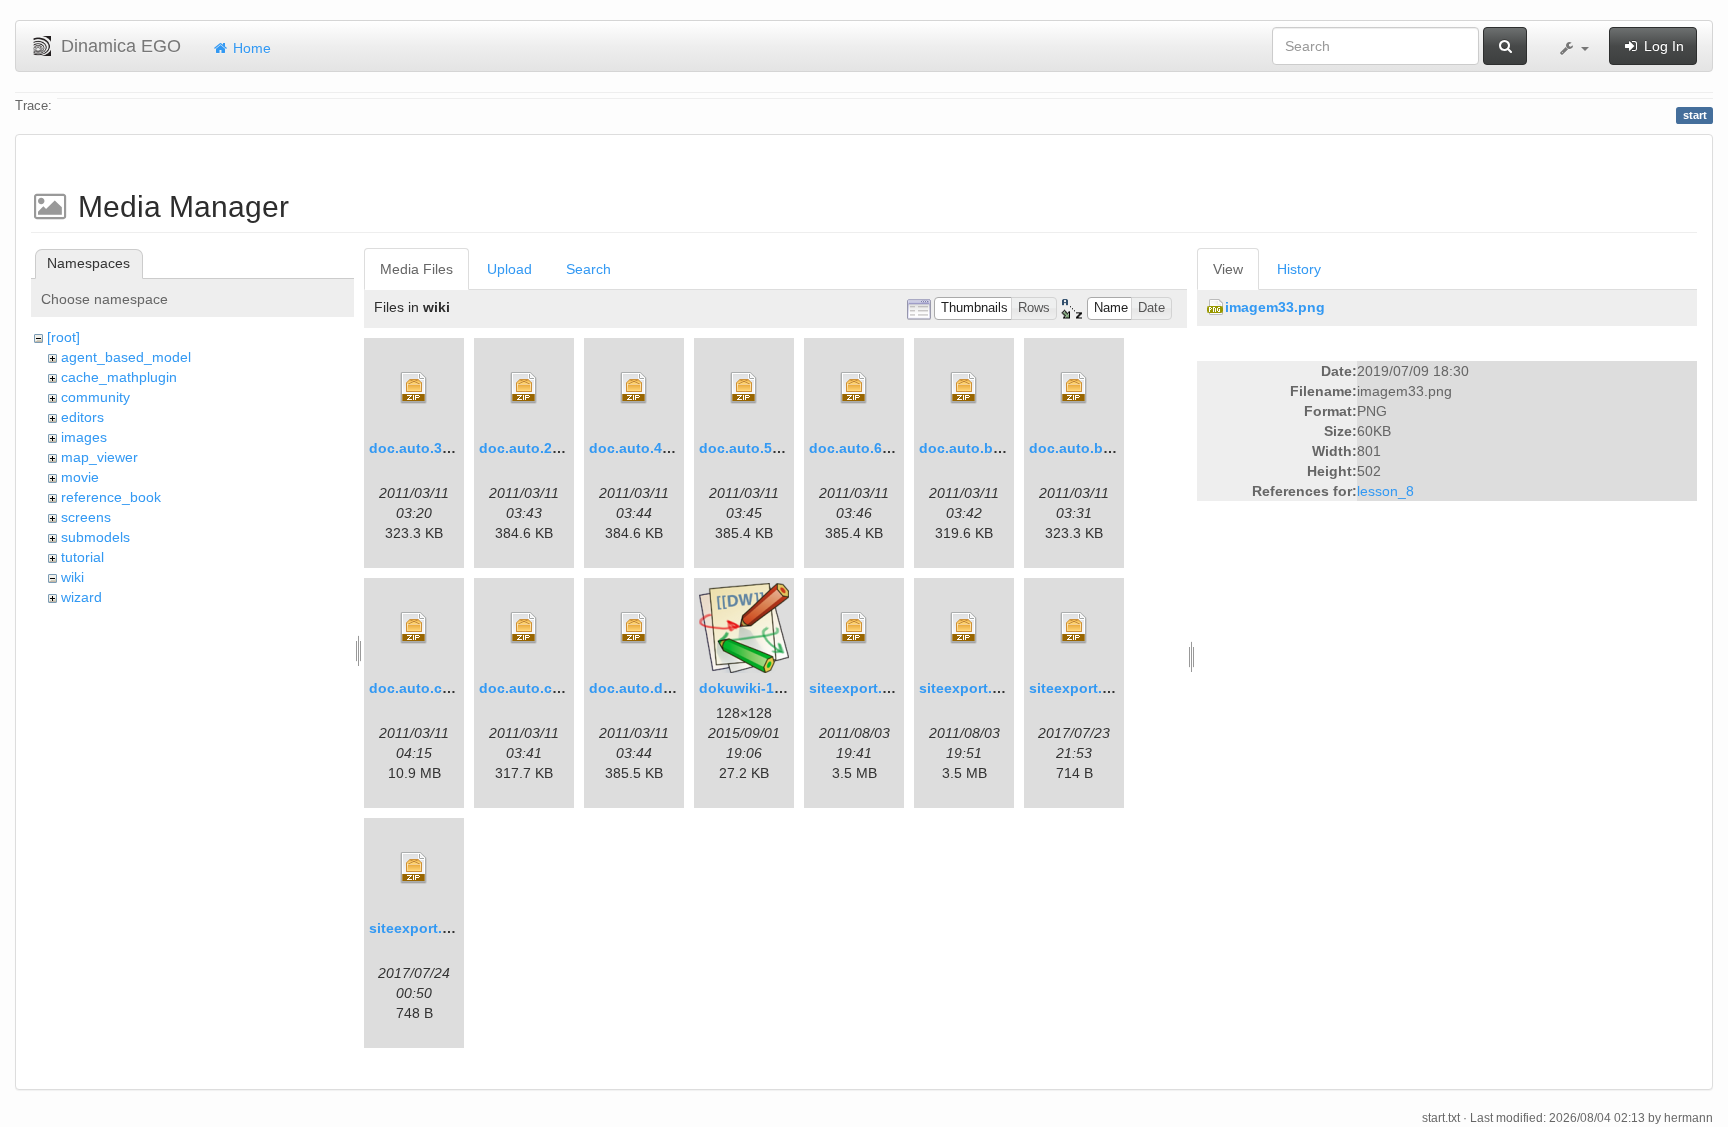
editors (82, 417)
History (1299, 269)
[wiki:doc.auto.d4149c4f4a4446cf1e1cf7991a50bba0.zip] (634, 628)
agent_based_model (126, 357)
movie (80, 477)
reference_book (111, 497)
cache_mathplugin (119, 377)
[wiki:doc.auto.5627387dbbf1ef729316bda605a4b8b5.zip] (744, 388)
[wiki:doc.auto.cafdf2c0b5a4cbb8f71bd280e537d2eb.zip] (524, 628)
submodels (95, 537)
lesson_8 (1385, 491)
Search (588, 269)
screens (86, 517)
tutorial (82, 557)
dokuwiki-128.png (760, 688)
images (84, 437)
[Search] (1505, 46)
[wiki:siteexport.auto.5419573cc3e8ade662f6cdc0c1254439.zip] (1074, 628)
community (95, 397)
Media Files (416, 269)
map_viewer (99, 457)
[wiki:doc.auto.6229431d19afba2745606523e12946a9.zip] (854, 388)
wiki (72, 577)
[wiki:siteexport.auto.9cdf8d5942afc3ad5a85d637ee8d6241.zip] (854, 628)
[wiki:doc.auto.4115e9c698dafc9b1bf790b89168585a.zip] (634, 388)
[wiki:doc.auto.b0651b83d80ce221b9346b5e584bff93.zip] (964, 388)
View (1228, 269)
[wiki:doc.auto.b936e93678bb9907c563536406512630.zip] (1074, 388)
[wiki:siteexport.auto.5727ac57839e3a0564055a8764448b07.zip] (964, 628)
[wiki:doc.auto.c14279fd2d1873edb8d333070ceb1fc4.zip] (414, 628)
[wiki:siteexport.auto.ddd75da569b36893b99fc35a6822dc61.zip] (414, 868)
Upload (509, 269)
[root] (63, 337)
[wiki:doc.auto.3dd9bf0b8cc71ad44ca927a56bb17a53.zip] (414, 388)
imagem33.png (1275, 307)
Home (250, 48)
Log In (1662, 46)
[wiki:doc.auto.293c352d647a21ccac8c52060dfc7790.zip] (524, 388)
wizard (81, 597)
